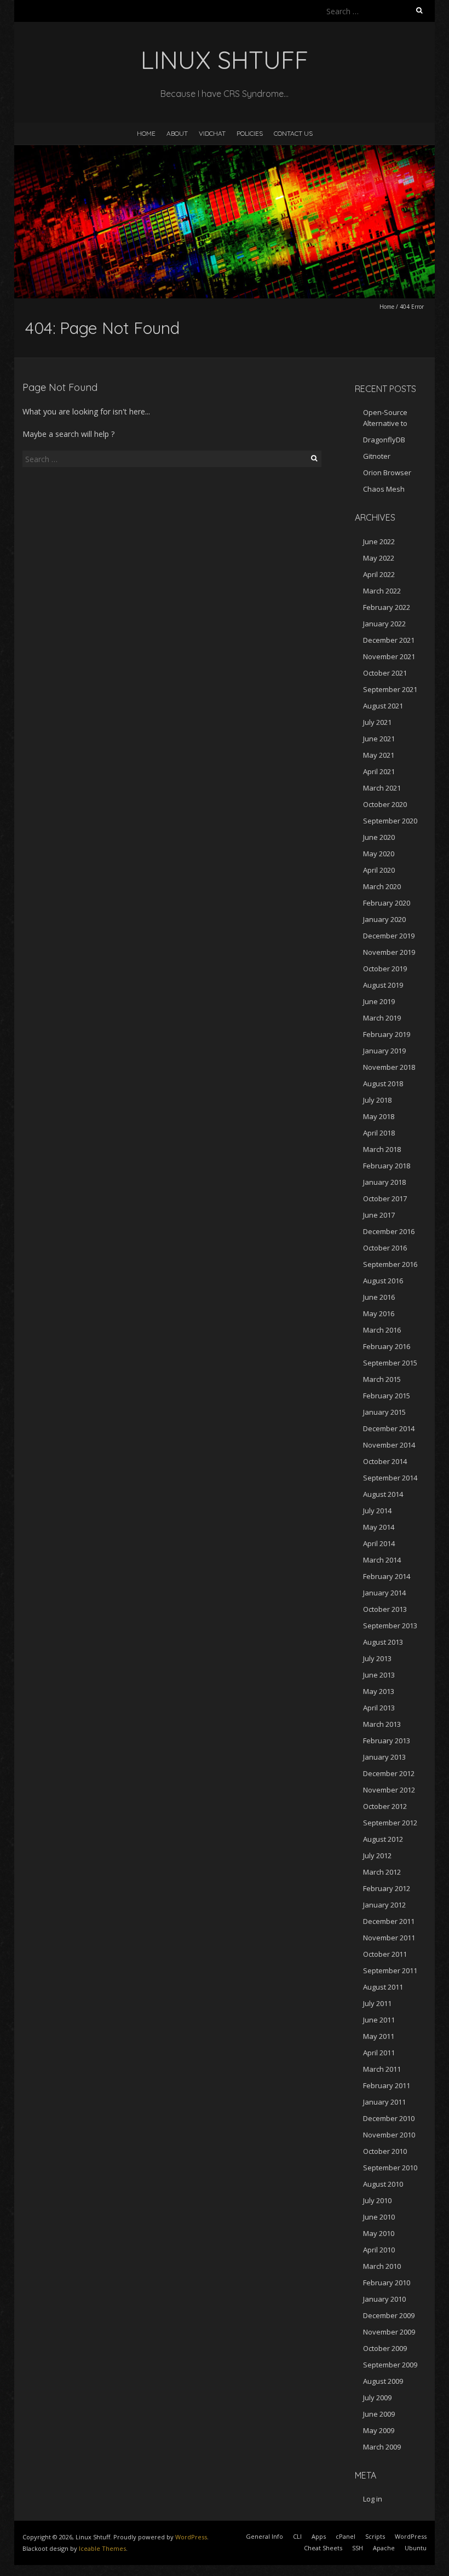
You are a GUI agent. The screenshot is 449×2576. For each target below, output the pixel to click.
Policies (250, 133)
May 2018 (379, 1116)
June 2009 (379, 2414)
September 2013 (390, 1626)
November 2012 (389, 1790)
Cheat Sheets (323, 2548)
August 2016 (383, 1281)
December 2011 (389, 1921)
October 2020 (385, 804)
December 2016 (389, 1231)
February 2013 (387, 1741)
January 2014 (384, 1593)
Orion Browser (387, 472)
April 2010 (379, 2250)
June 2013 (379, 1675)
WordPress (191, 2537)
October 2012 (385, 1806)
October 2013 (385, 1609)
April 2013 (379, 1708)
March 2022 (382, 591)
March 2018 (382, 1149)
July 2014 (377, 1511)
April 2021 (379, 771)
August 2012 (383, 1839)
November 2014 (389, 1445)
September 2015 (390, 1363)
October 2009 (385, 2348)
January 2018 (384, 1182)
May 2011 (379, 2036)
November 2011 (389, 1938)
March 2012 (382, 1872)
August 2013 (383, 1642)
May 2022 (379, 558)
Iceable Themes (102, 2548)
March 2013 (382, 1724)
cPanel (346, 2536)
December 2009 (389, 2315)
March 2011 (382, 2069)
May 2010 (379, 2233)
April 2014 (379, 1543)
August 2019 (383, 985)
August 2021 (383, 706)
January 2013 (384, 1757)
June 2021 (379, 739)
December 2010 (389, 2118)
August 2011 (383, 1987)
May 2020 (379, 854)
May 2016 (379, 1313)
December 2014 (389, 1428)
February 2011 (387, 2085)
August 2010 (383, 2184)
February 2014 (387, 1576)
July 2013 (377, 1658)
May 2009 (379, 2430)
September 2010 (390, 2168)
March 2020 (382, 886)
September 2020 (390, 821)
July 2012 (377, 1855)
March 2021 (382, 788)
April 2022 (379, 574)
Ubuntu (416, 2548)
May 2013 (379, 1691)
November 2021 (389, 656)
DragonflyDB (384, 440)
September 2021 (390, 689)
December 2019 (389, 936)
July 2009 (377, 2398)
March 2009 (382, 2447)
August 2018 (383, 1084)
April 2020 (379, 870)
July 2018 (377, 1100)
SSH (358, 2548)
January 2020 (384, 919)
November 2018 (389, 1067)
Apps (319, 2536)
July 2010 (377, 2200)
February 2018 (387, 1166)
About (177, 133)
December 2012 (389, 1773)
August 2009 (383, 2381)
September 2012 (390, 1823)
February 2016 (387, 1346)
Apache (384, 2548)
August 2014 (383, 1494)
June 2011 (379, 2020)
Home (146, 133)
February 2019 (387, 1034)
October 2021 (385, 673)
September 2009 (390, 2365)
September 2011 (390, 1970)
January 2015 (384, 1412)
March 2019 (382, 1018)
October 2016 (385, 1248)
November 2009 (389, 2332)
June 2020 (379, 837)
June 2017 (379, 1215)
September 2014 (390, 1478)
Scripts (375, 2536)
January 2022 (384, 624)
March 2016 (382, 1330)
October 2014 (385, 1461)
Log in (373, 2499)
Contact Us (293, 133)
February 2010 (387, 2283)
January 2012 (384, 1905)
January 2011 (384, 2102)
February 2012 (387, 1888)
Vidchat (212, 133)
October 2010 (385, 2151)
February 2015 (387, 1396)
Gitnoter (377, 456)
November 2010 (389, 2135)
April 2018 (379, 1133)
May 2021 (379, 755)
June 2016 (379, 1297)
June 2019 (379, 1001)
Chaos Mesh (384, 489)
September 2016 (390, 1264)
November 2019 (389, 952)
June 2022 (379, 541)
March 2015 (382, 1379)
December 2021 (389, 640)
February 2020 (387, 903)
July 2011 (377, 2003)
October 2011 (385, 1954)
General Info (264, 2536)
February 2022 (387, 607)
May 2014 (379, 1527)
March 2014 (382, 1560)
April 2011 (379, 2053)
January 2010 (384, 2299)
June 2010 (379, 2217)
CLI (297, 2536)
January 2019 (384, 1051)
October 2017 (385, 1198)
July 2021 (377, 722)
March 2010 (382, 2266)
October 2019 (385, 969)
